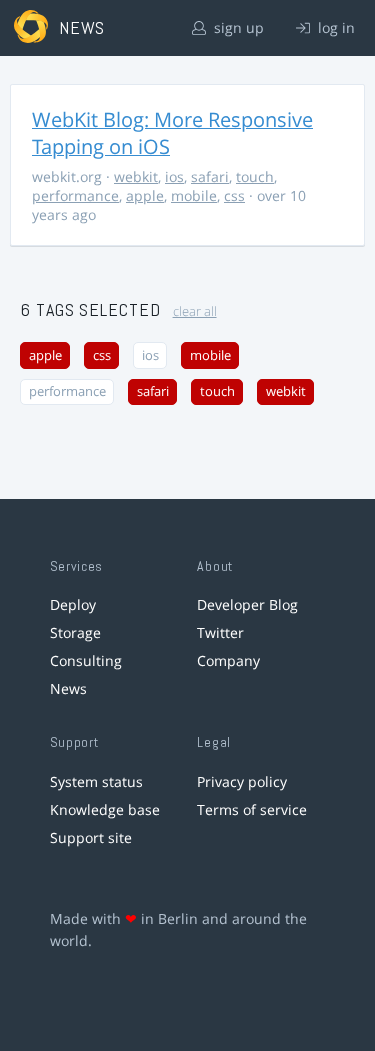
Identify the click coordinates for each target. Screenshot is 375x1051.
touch (255, 176)
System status (96, 781)
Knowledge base (105, 809)
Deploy (73, 604)
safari (210, 176)
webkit (136, 176)
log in (334, 27)
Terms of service (252, 809)
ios (174, 176)
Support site (91, 837)
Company (228, 660)
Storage (75, 632)
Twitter (220, 632)
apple (145, 195)
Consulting (86, 660)
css (234, 195)
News (68, 688)
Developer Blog (247, 604)
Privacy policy (242, 781)
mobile (194, 195)
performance (75, 195)
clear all (195, 311)
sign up (237, 27)
